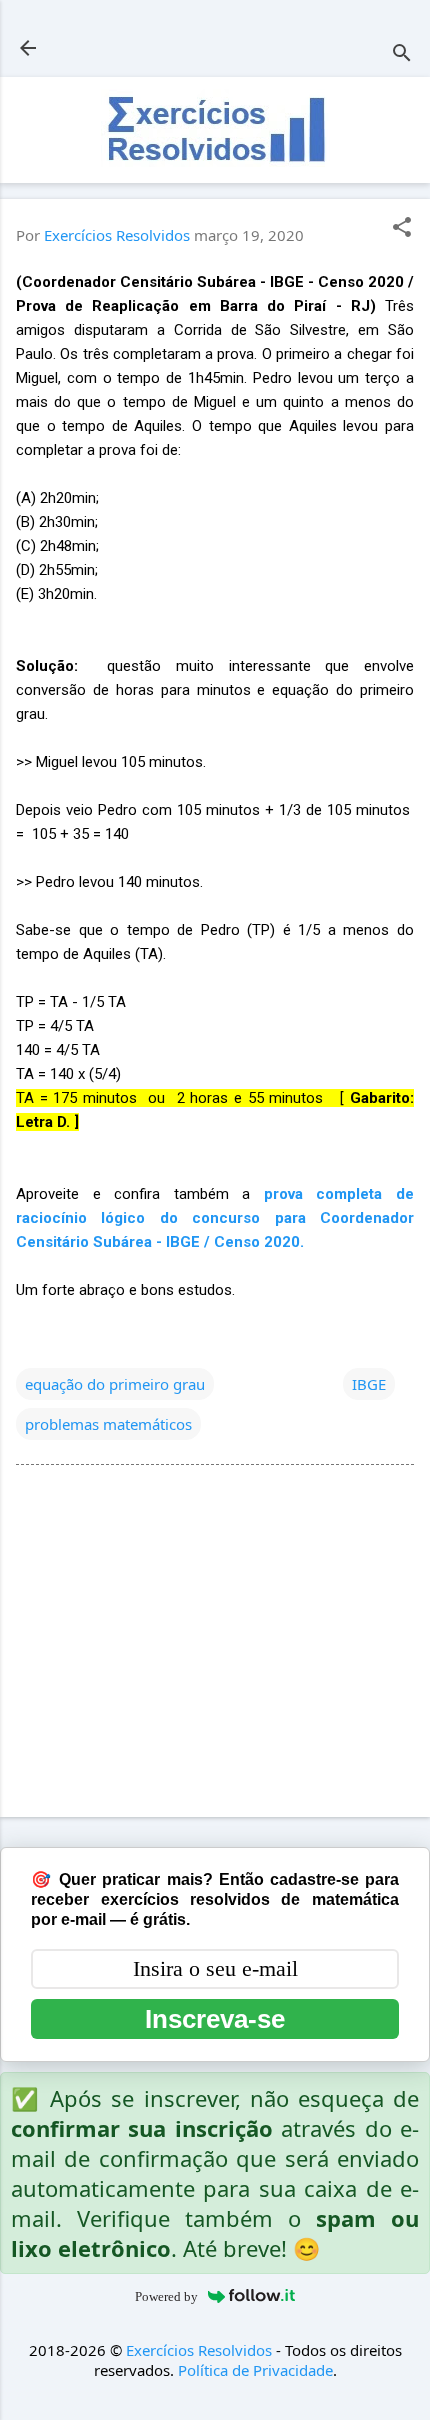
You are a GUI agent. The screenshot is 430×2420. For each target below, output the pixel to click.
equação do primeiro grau (115, 1384)
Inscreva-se (215, 2019)
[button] (402, 228)
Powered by (166, 2296)
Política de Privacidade (255, 2370)
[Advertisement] (215, 1645)
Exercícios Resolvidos (199, 2350)
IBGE (369, 1384)
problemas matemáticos (108, 1424)
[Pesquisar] (402, 54)
